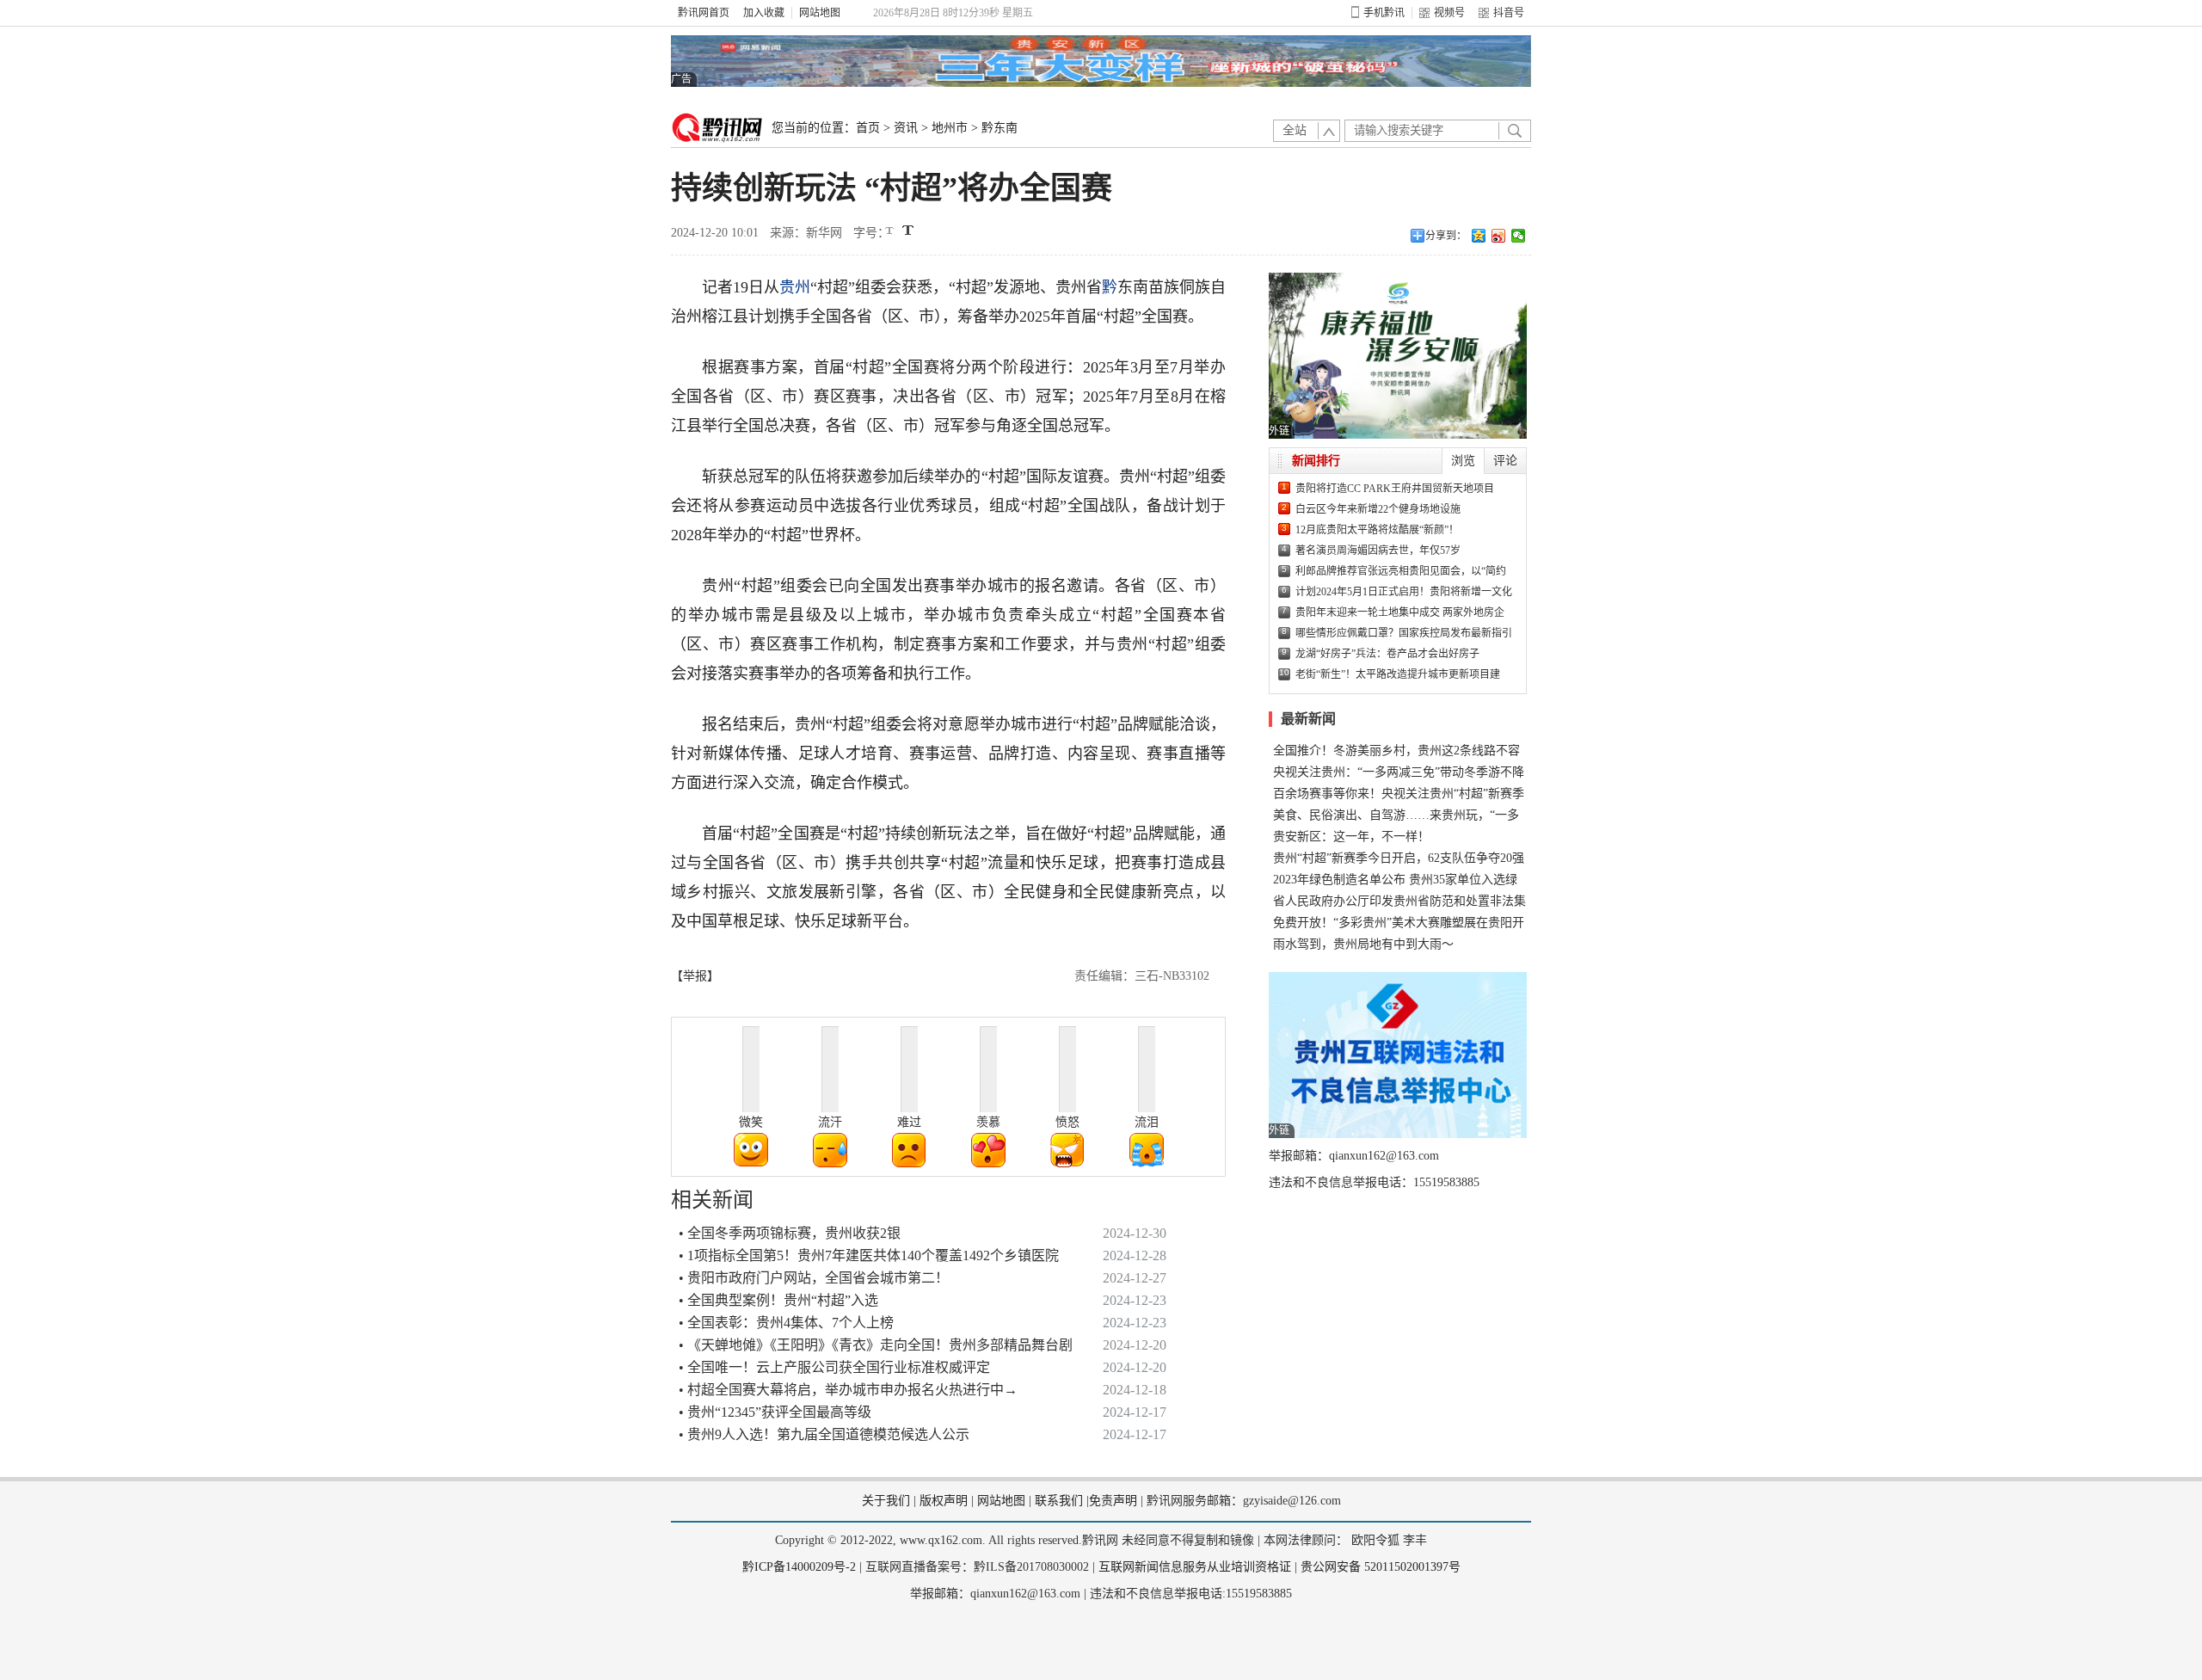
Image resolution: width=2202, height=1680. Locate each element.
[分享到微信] (1519, 236)
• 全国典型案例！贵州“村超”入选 (778, 1300)
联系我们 (1059, 1501)
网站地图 (820, 13)
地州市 (950, 128)
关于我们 (886, 1501)
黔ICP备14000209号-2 (799, 1567)
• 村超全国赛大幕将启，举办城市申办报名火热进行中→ (848, 1390)
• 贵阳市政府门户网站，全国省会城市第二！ (814, 1278)
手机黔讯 (1384, 13)
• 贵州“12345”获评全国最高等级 (775, 1412)
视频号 (1449, 13)
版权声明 (944, 1501)
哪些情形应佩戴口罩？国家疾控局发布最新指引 (1404, 633)
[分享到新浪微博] (1499, 236)
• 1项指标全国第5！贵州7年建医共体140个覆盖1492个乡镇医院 (869, 1255)
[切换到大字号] (908, 230)
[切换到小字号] (891, 232)
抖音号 (1509, 13)
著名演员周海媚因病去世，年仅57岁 (1378, 551)
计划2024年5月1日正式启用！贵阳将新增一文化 (1404, 592)
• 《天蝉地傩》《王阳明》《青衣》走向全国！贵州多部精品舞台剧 (876, 1345)
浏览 (1463, 461)
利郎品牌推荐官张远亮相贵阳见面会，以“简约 (1401, 571)
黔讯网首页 (704, 13)
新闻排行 (1316, 461)
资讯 (906, 128)
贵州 (795, 287)
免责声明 (1113, 1501)
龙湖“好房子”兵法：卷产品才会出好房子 (1387, 654)
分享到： (1446, 236)
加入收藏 (764, 13)
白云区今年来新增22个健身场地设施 (1378, 509)
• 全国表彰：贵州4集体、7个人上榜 (786, 1323)
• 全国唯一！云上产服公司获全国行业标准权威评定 (834, 1367)
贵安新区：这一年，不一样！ (1351, 837)
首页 (868, 128)
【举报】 (695, 976)
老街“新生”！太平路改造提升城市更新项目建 (1398, 674)
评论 (1505, 461)
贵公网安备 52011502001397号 (1381, 1567)
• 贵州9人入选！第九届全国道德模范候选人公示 (824, 1434)
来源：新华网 (806, 233)
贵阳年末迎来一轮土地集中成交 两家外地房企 (1400, 612)
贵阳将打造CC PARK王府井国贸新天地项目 (1395, 489)
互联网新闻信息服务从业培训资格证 (1195, 1567)
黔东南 (1000, 128)
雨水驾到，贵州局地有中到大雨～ (1363, 944)
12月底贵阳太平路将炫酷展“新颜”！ (1377, 530)
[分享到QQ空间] (1479, 236)
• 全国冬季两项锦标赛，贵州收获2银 (790, 1233)
